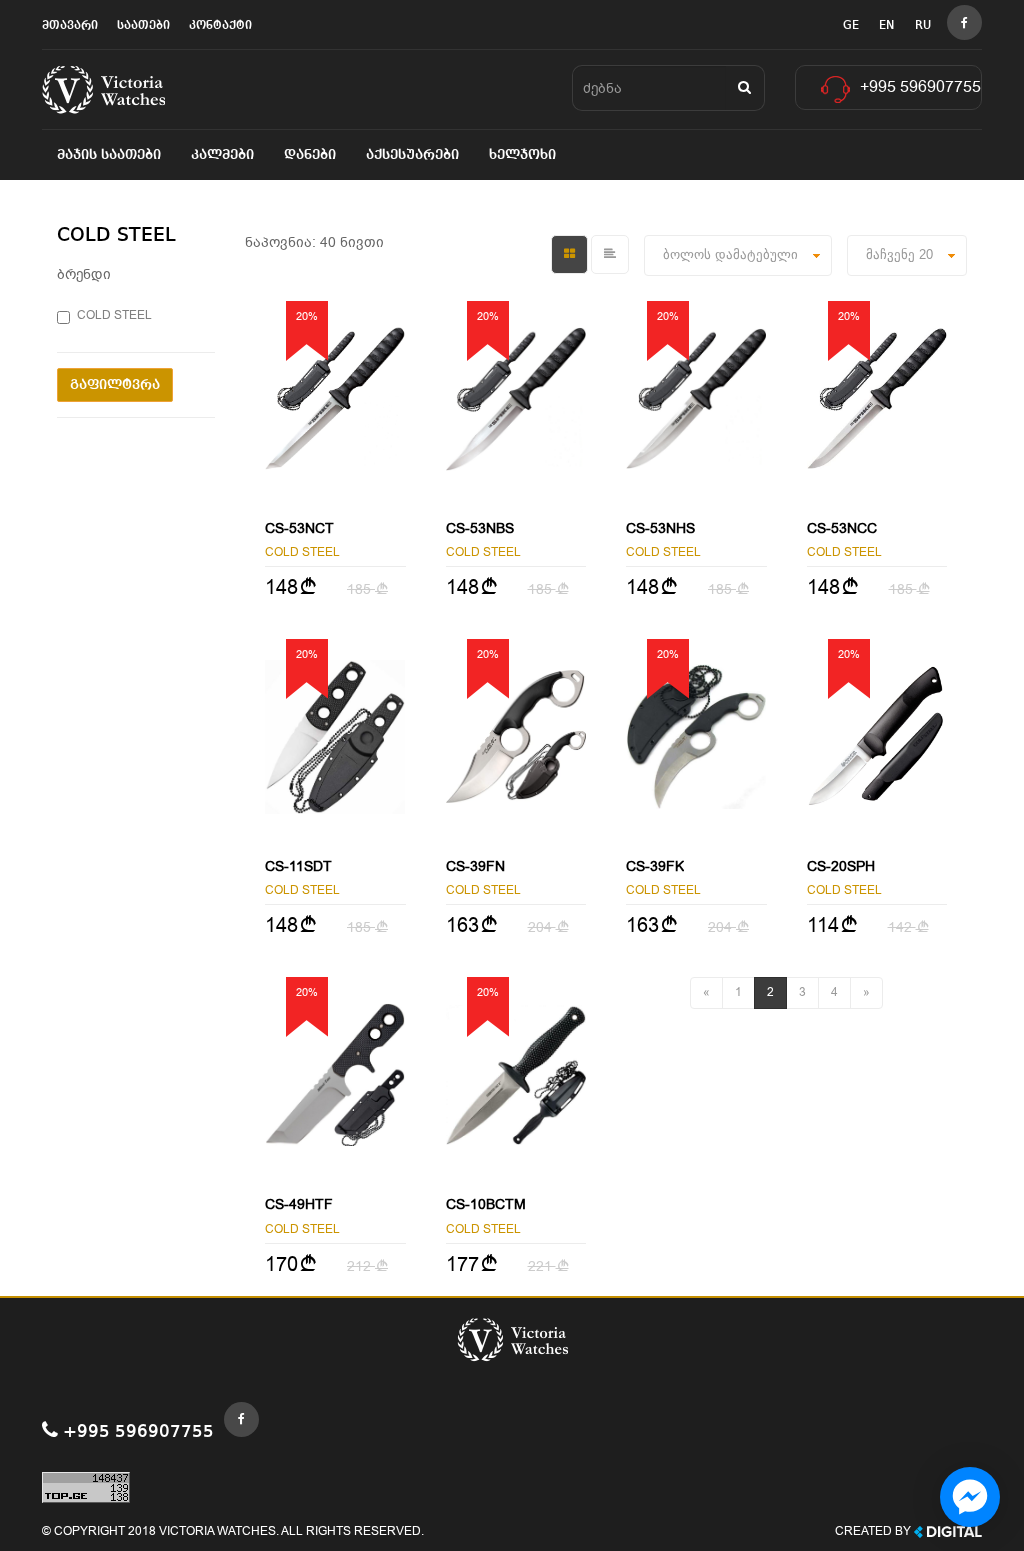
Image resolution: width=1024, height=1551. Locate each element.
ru (923, 26)
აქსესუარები (412, 155)
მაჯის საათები (109, 155)
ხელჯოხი (522, 155)
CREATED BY (874, 1531)
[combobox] (907, 255)
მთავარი (70, 26)
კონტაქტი (220, 26)
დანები (310, 155)
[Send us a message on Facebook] (970, 1497)
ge (851, 26)
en (887, 26)
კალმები (222, 155)
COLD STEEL (114, 315)
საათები (143, 26)
